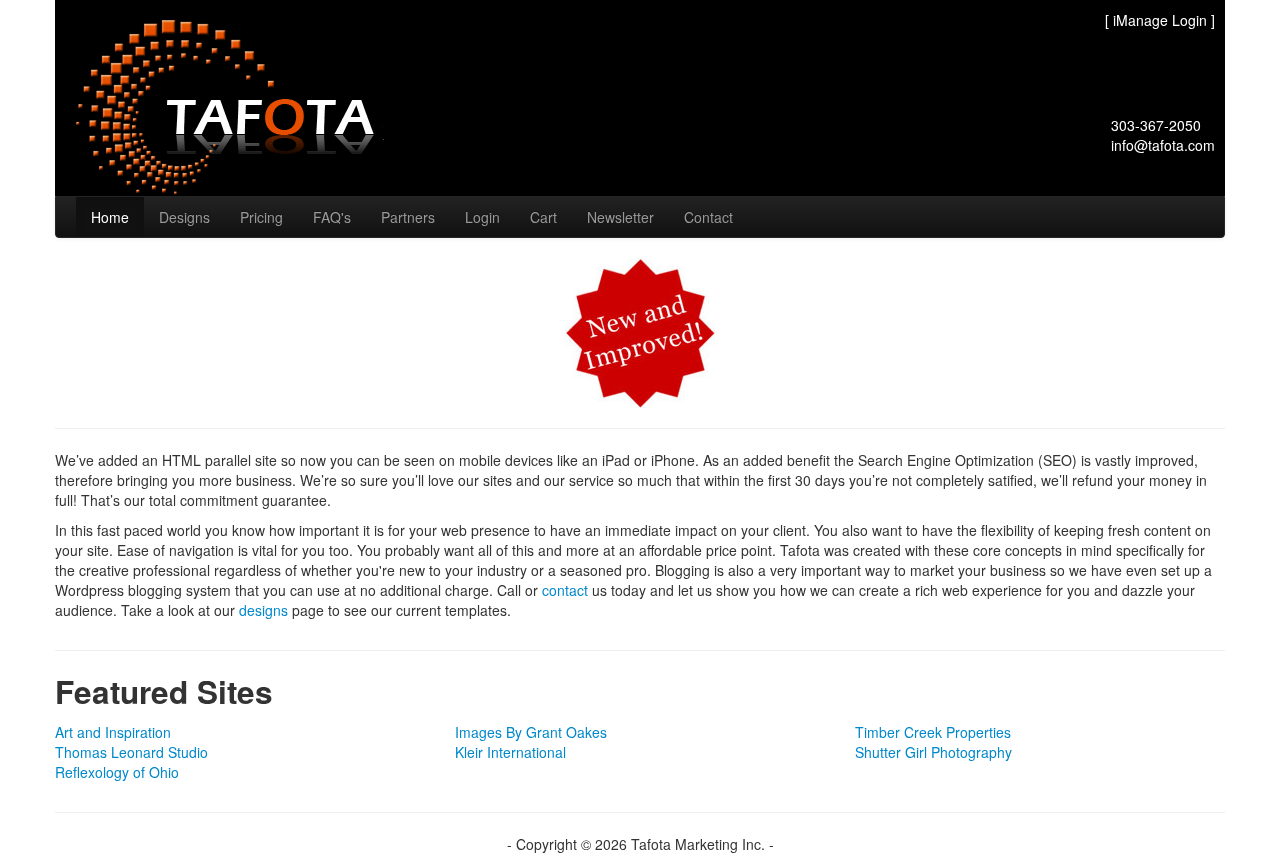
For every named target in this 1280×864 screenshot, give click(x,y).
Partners (408, 217)
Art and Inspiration (113, 732)
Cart (543, 217)
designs (263, 610)
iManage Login (1160, 20)
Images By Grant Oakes (531, 732)
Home (110, 217)
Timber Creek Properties (933, 732)
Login (482, 217)
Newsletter (620, 217)
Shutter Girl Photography (933, 752)
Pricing (261, 217)
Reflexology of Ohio (117, 772)
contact (565, 590)
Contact (708, 217)
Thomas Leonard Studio (131, 752)
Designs (184, 217)
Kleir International (510, 752)
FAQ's (332, 217)
